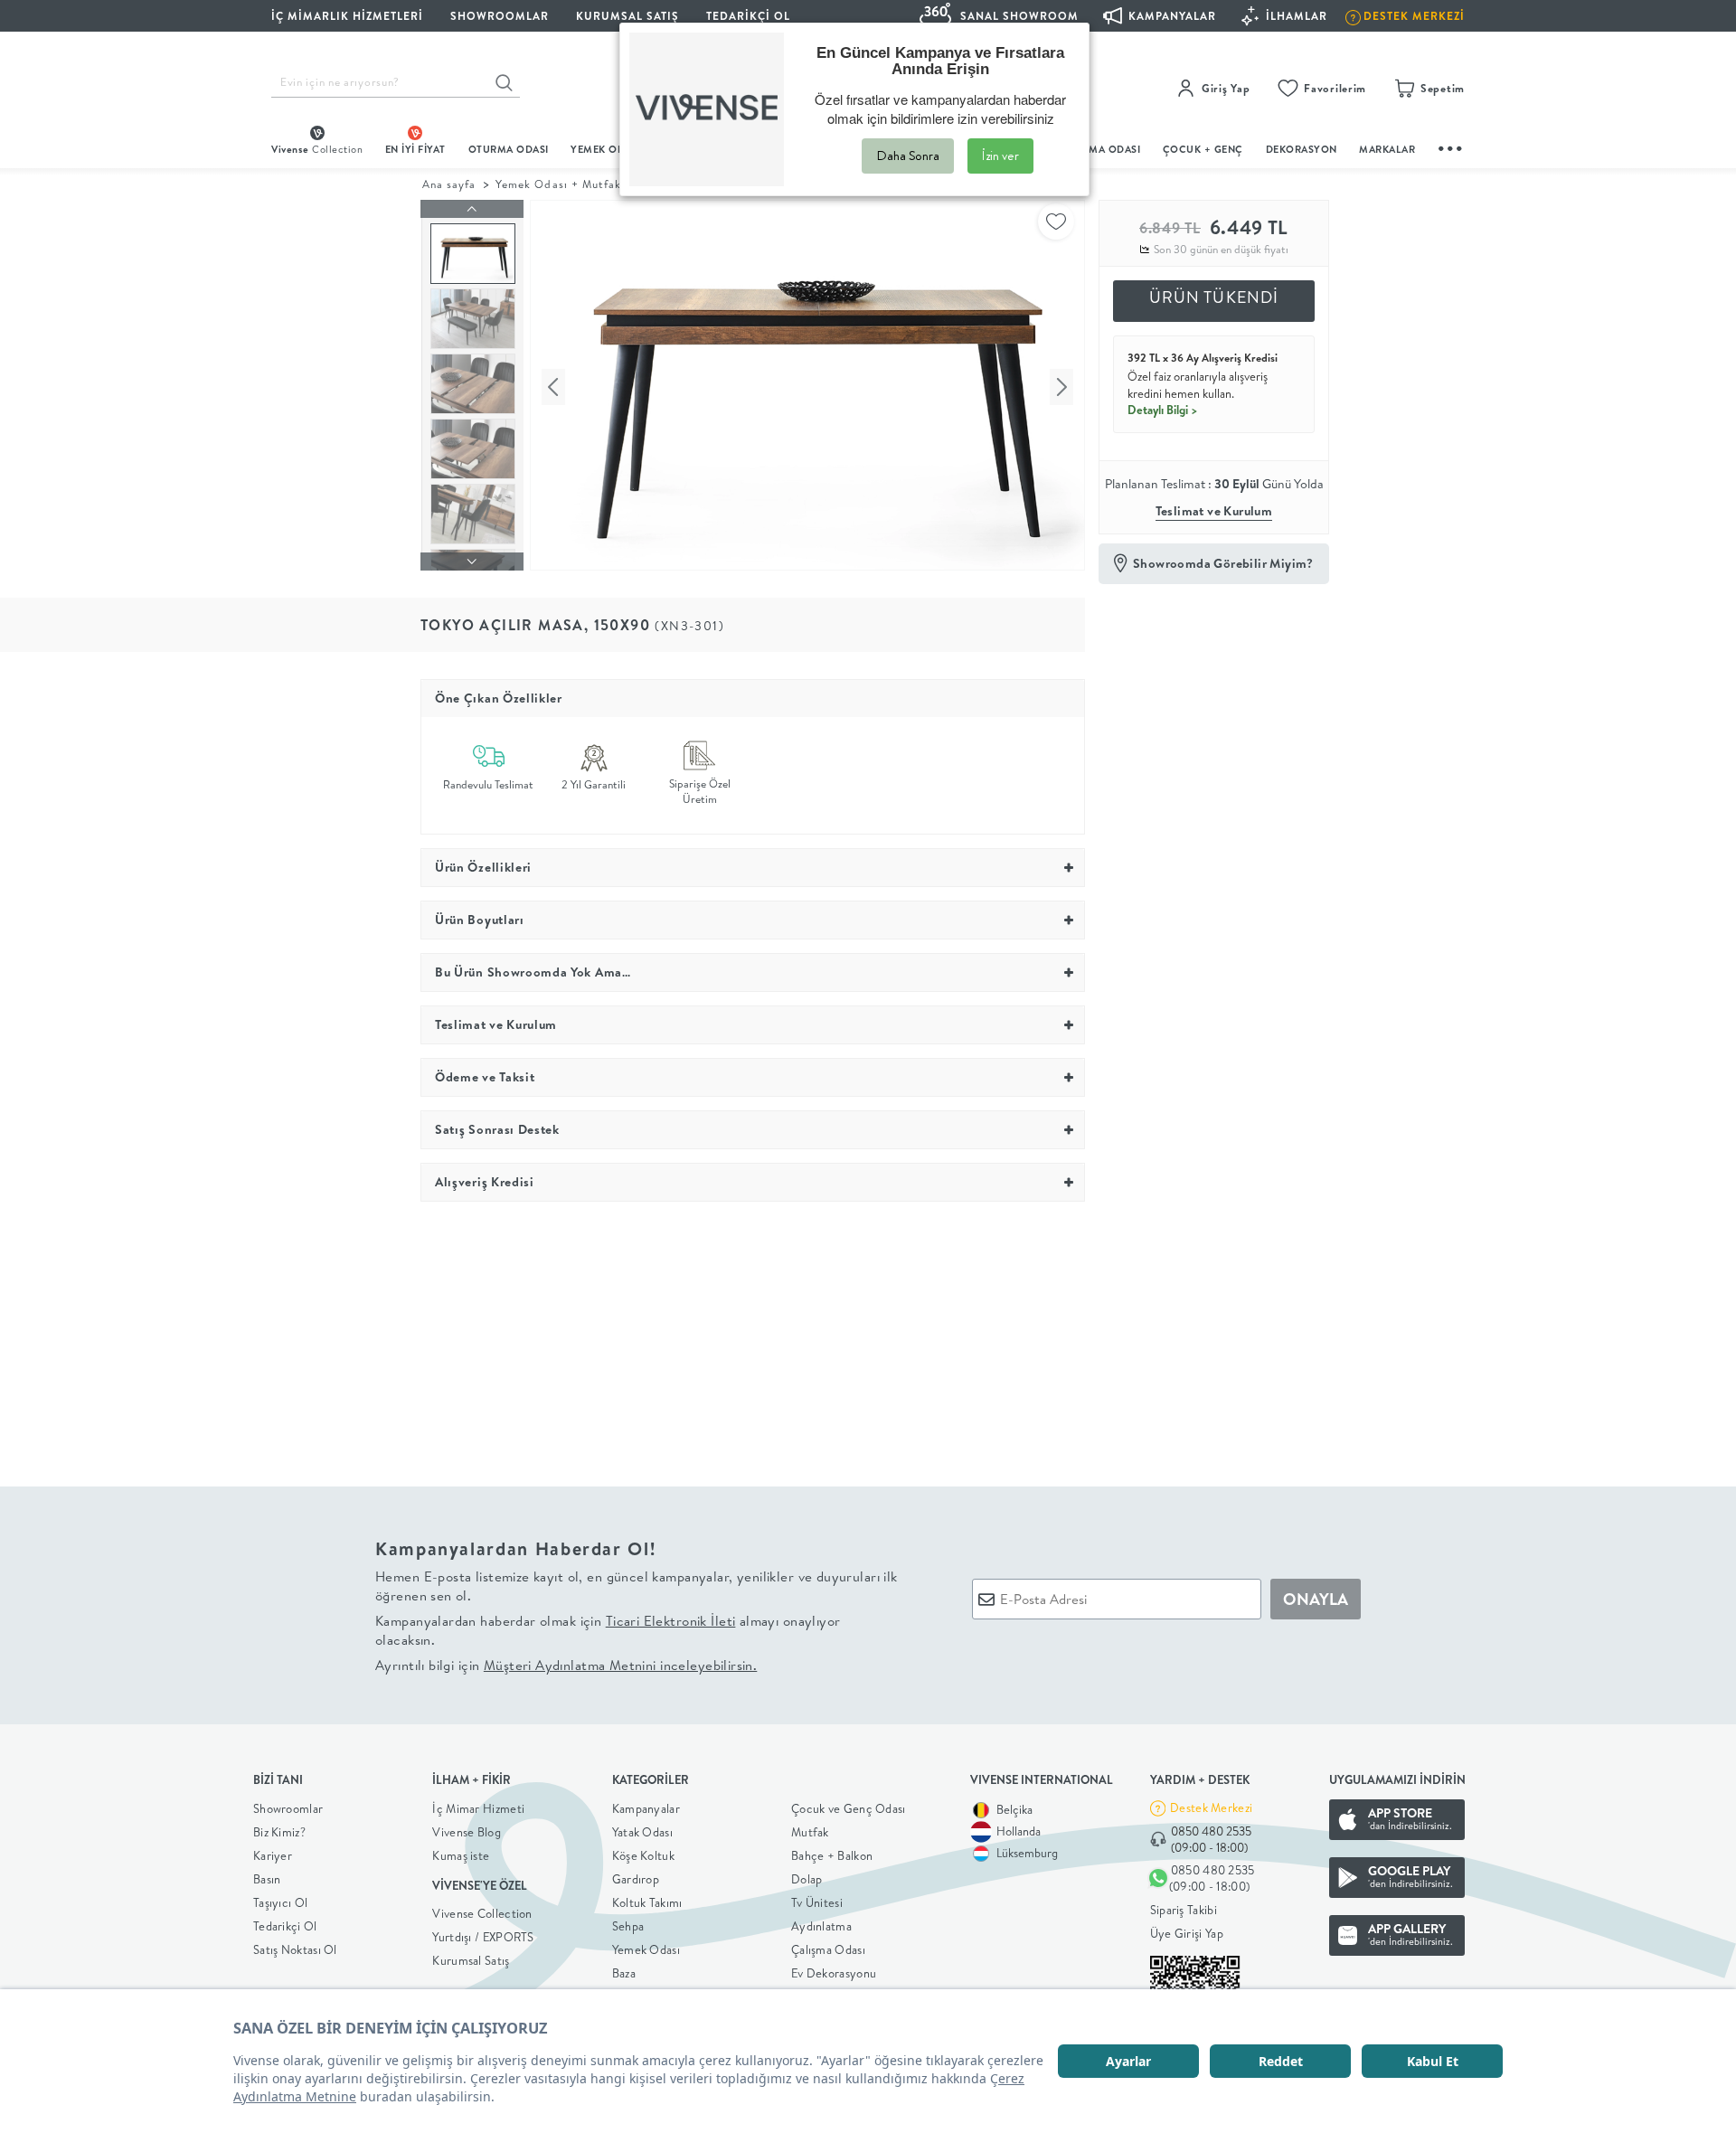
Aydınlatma (821, 1926)
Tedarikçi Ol (748, 16)
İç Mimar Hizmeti (478, 1808)
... (1451, 146)
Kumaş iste (461, 1855)
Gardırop (636, 1879)
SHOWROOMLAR (500, 16)
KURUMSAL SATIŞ (627, 16)
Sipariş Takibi (1184, 1910)
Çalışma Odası (828, 1949)
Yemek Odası (646, 1949)
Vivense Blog (467, 1832)
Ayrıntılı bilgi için (566, 1665)
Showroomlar (288, 1808)
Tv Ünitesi (817, 1902)
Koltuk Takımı (647, 1902)
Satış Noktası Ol (295, 1949)
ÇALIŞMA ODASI (1100, 149)
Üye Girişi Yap (1187, 1933)
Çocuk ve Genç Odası (849, 1808)
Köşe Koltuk (643, 1855)
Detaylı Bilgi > (1163, 410)
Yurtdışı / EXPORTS (483, 1937)
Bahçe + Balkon (832, 1855)
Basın (267, 1879)
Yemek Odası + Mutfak (558, 184)
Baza (624, 1973)
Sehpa (628, 1926)
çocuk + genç (1203, 149)
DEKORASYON (1302, 149)
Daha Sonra (908, 156)
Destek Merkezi (1211, 1807)
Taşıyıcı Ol (280, 1902)
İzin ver (1000, 156)
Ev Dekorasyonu (834, 1973)
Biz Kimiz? (279, 1832)
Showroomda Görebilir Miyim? (1223, 563)
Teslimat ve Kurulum (1214, 511)
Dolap (807, 1879)
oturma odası (509, 149)
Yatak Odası (642, 1832)
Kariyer (273, 1855)
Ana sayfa (449, 184)
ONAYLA (1316, 1599)
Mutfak (810, 1832)
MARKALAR (1387, 149)
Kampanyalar (646, 1808)
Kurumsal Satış (471, 1960)
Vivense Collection (482, 1913)
